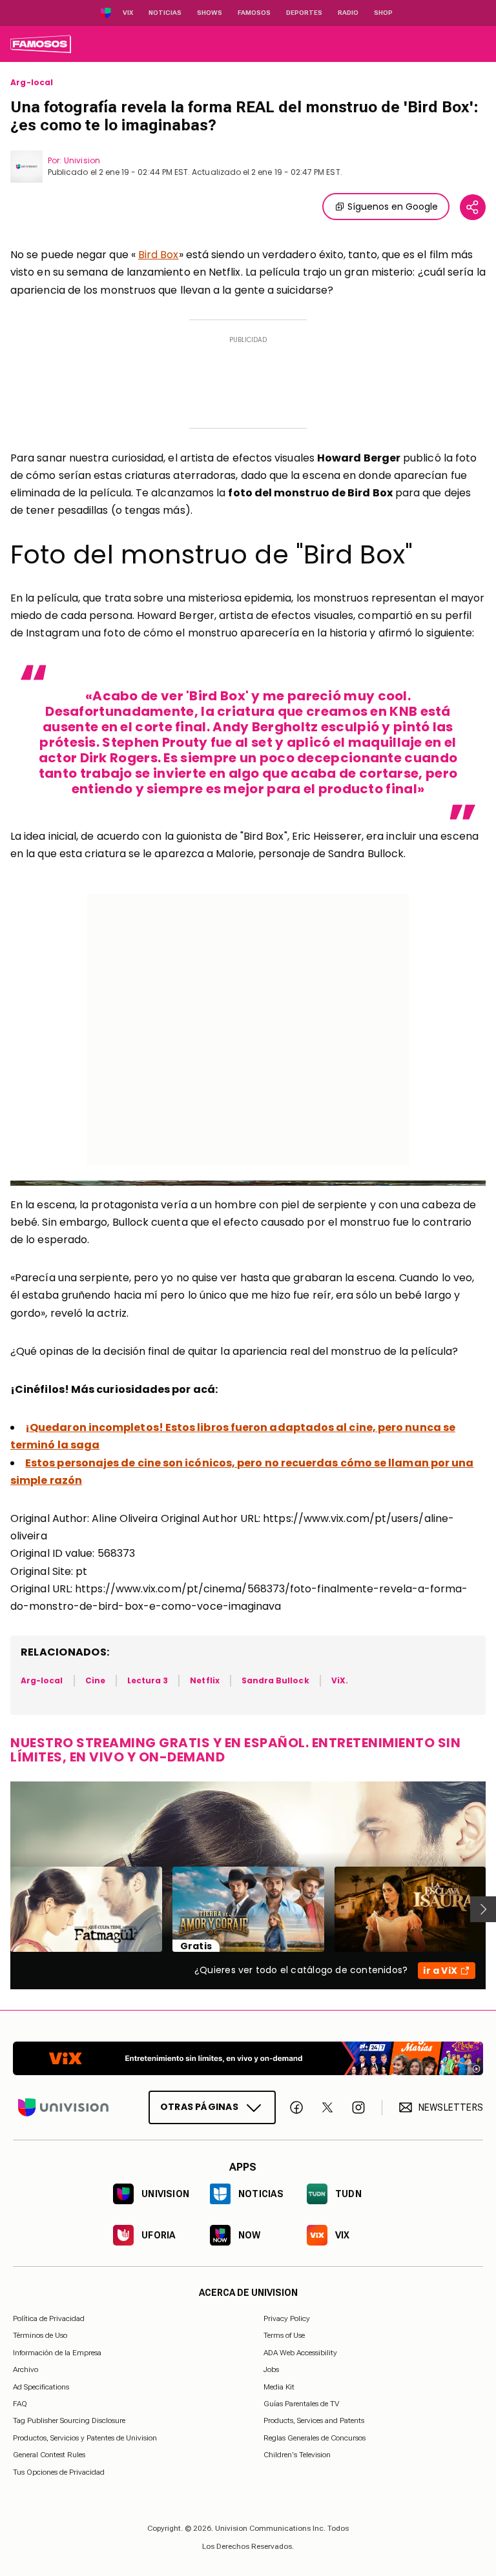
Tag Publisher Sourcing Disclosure (69, 2421)
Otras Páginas (199, 2107)
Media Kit (279, 2387)
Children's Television (297, 2455)
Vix (128, 13)
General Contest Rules (49, 2455)
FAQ (20, 2404)
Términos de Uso (40, 2335)
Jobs (271, 2369)
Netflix (204, 1680)
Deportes (304, 13)
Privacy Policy (287, 2318)
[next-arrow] (483, 1909)
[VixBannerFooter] (248, 2058)
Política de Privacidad (49, 2318)
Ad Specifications (41, 2387)
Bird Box (159, 255)
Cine (95, 1680)
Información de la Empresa (57, 2353)
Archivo (26, 2369)
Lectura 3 (148, 1680)
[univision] (41, 44)
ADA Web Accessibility (300, 2353)
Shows (210, 13)
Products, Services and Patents (314, 2421)
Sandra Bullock (275, 1680)
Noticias (165, 13)
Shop (383, 13)
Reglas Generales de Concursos (315, 2438)
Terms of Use (284, 2335)
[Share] (473, 207)
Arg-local (32, 83)
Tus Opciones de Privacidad (59, 2473)
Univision (82, 160)
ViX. (340, 1680)
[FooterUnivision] (63, 2107)
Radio (348, 13)
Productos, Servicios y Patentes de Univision (85, 2438)
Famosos (254, 13)
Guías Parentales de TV (301, 2404)
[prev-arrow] (2, 1909)
